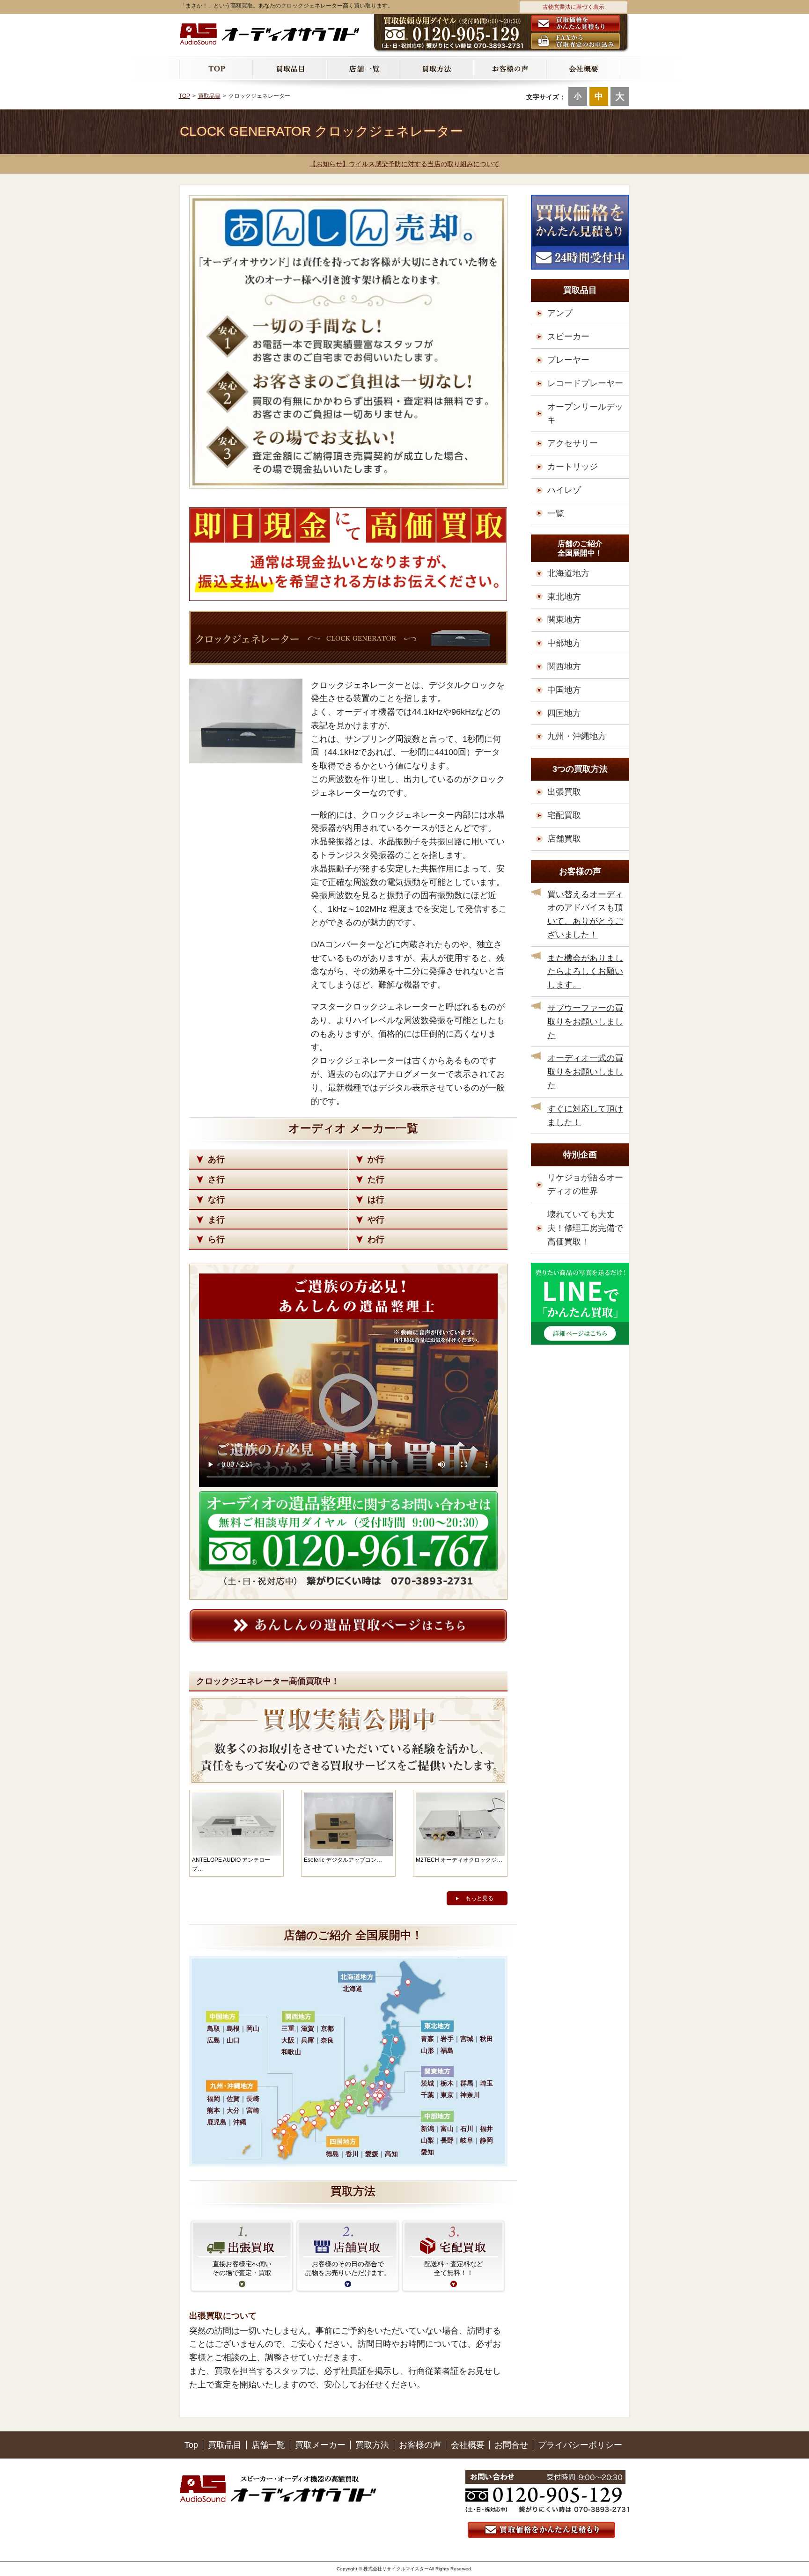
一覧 (556, 513)
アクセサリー (573, 443)
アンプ (560, 313)
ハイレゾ (564, 490)
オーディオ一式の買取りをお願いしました (585, 1072)
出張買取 (564, 792)
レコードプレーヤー (585, 383)
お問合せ (511, 2445)
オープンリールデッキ (585, 413)
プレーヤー (568, 360)
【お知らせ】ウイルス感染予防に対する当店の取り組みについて (404, 164)
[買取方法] (437, 68)
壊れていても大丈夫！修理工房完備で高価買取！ (585, 1228)
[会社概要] (584, 68)
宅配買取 (564, 815)
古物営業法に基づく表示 (574, 7)
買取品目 (225, 2445)
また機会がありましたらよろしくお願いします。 (585, 972)
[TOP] (217, 68)
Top (191, 2445)
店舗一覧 (268, 2445)
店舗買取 (564, 839)
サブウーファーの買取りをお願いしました (585, 1022)
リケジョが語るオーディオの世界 (585, 1184)
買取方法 (372, 2445)
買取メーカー (320, 2445)
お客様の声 (420, 2445)
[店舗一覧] (364, 68)
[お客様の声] (511, 68)
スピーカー (568, 337)
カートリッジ (573, 467)
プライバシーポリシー (580, 2445)
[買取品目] (290, 68)
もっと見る (479, 1898)
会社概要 (468, 2445)
